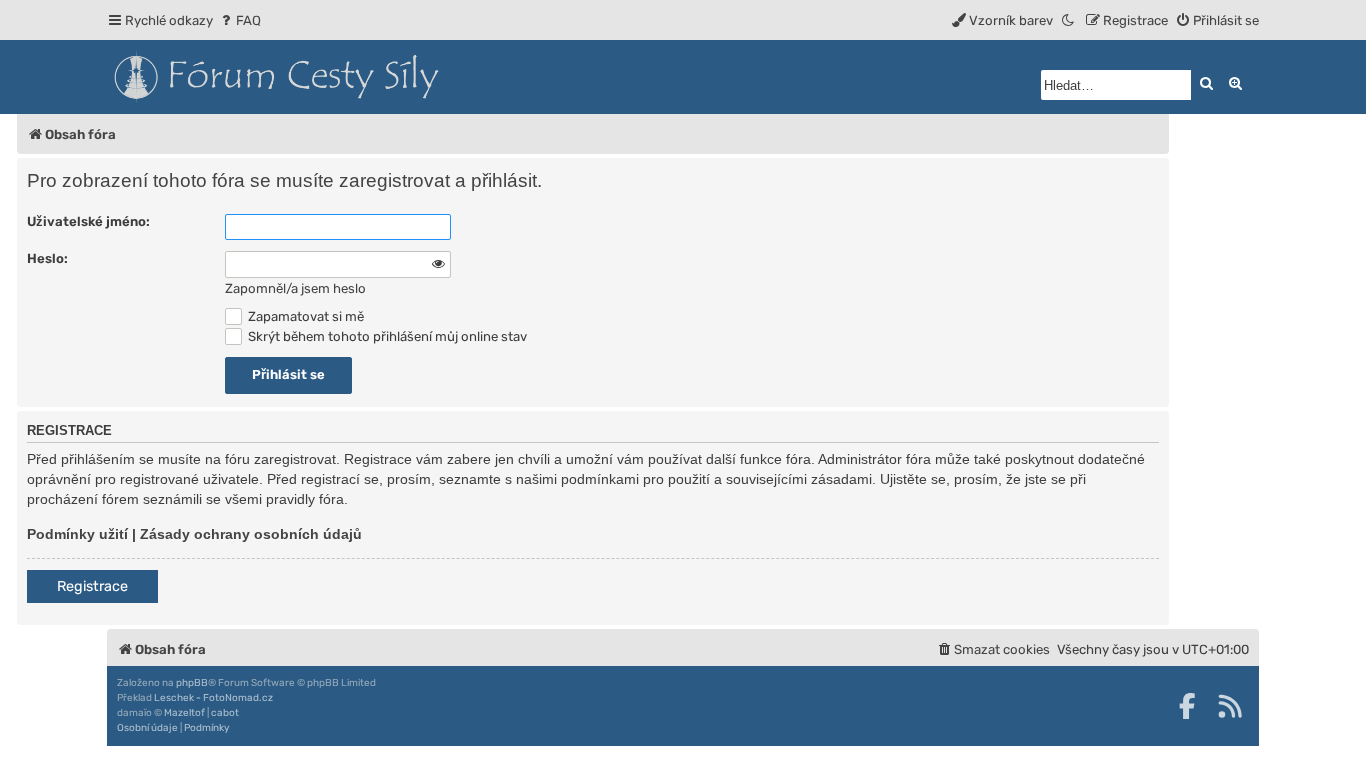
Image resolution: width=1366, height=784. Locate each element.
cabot (225, 713)
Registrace (92, 586)
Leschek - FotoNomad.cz (213, 698)
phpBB (192, 683)
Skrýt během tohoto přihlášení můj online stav (386, 336)
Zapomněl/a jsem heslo (295, 288)
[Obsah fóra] (367, 77)
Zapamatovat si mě (304, 316)
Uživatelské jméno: (88, 221)
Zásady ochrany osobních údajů (251, 534)
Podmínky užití (77, 534)
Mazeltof (184, 713)
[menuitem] (239, 20)
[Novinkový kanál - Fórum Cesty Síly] (1230, 706)
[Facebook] (1187, 706)
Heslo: (47, 258)
